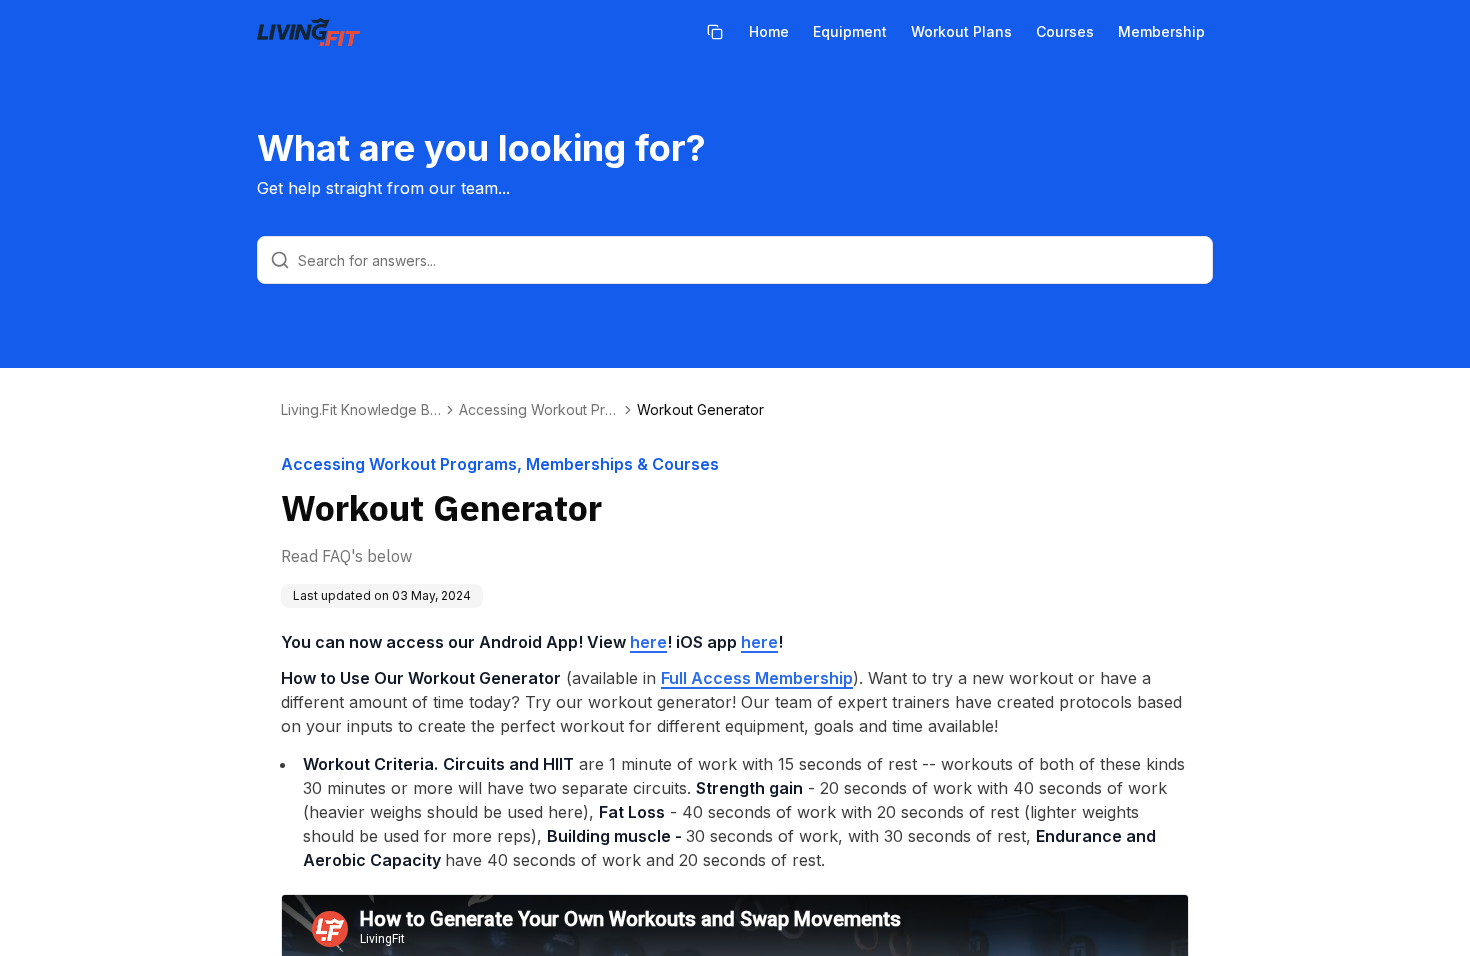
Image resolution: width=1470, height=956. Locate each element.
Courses (1065, 31)
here (648, 642)
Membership (1161, 31)
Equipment (850, 31)
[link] (700, 410)
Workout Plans (961, 31)
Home (769, 31)
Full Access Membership (757, 678)
